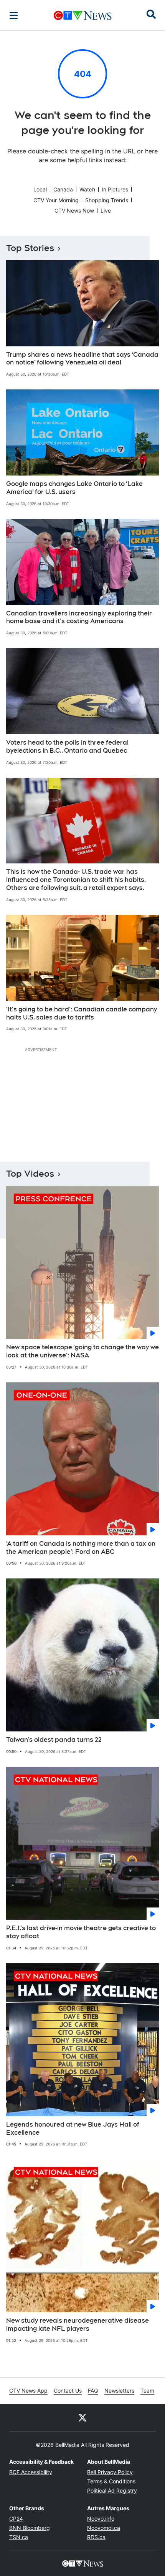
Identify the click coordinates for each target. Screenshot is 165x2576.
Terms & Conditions (111, 2481)
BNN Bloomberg (30, 2528)
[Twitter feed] (82, 2418)
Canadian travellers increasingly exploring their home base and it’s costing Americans (79, 617)
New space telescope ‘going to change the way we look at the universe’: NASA (82, 1351)
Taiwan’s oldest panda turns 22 (54, 1740)
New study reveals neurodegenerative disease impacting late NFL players (78, 2325)
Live (106, 210)
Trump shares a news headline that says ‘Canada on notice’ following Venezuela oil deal (82, 359)
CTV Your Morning (56, 200)
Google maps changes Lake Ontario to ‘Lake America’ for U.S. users (74, 488)
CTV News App (28, 2391)
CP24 (16, 2519)
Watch (87, 189)
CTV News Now (74, 210)
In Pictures (115, 189)
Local (40, 189)
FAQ (93, 2391)
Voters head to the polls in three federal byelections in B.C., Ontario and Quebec (67, 747)
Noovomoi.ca (104, 2528)
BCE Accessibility (31, 2472)
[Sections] (14, 15)
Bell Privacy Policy (110, 2472)
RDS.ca (96, 2537)
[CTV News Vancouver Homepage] (83, 15)
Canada (63, 189)
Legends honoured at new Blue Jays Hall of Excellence (73, 2129)
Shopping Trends (107, 200)
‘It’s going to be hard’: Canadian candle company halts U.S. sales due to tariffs (82, 1013)
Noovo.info (101, 2519)
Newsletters (119, 2391)
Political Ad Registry (112, 2490)
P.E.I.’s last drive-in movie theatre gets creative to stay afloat (81, 1932)
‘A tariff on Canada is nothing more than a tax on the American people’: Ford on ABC (81, 1548)
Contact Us (68, 2391)
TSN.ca (19, 2537)
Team (147, 2391)
